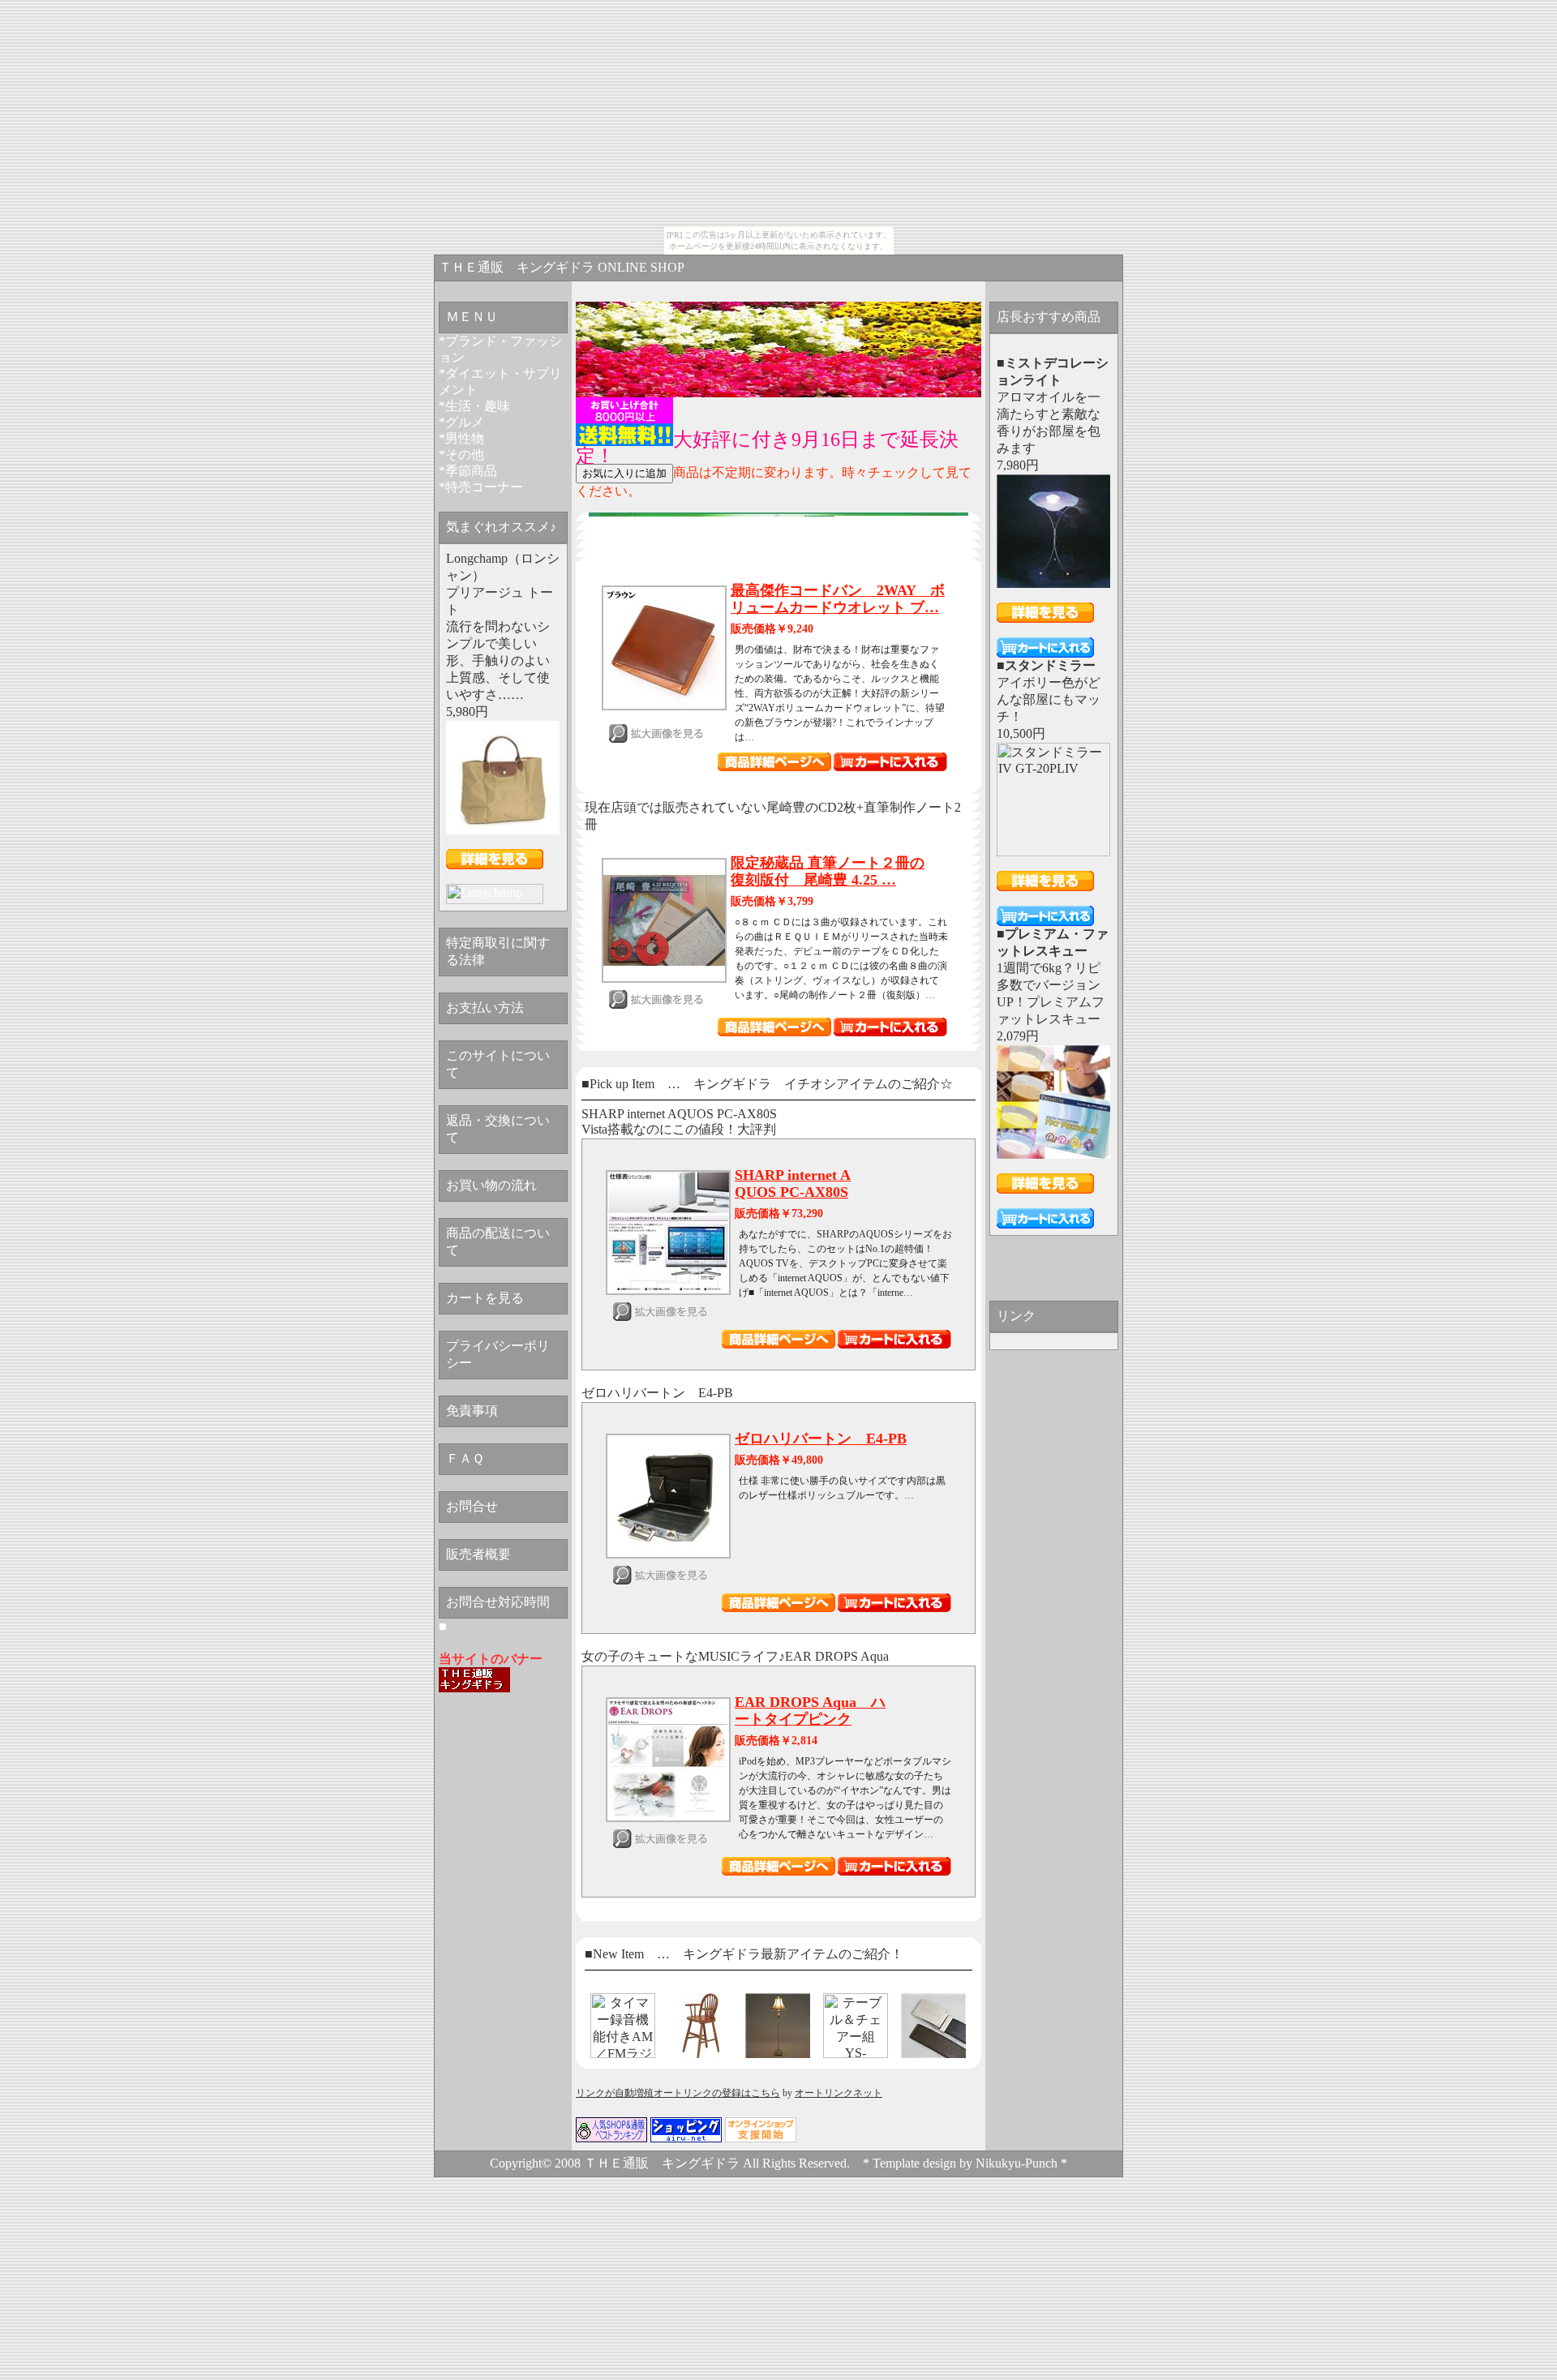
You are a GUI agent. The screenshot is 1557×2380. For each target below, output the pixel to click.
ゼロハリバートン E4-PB (821, 1439)
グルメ (465, 422)
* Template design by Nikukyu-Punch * (965, 2163)
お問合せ (472, 1506)
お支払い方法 (485, 1008)
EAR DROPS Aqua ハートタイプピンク (810, 1711)
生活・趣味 (478, 406)
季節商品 (471, 471)
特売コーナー (484, 487)
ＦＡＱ (465, 1458)
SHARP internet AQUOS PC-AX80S (793, 1184)
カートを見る (485, 1298)
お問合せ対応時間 (498, 1602)
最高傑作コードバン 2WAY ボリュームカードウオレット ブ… (838, 599)
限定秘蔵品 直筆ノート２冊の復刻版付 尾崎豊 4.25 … (828, 871)
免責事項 (472, 1411)
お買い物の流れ (491, 1185)
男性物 (465, 438)
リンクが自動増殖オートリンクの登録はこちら (678, 2093)
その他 (465, 455)
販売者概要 (478, 1554)
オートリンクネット (839, 2093)
